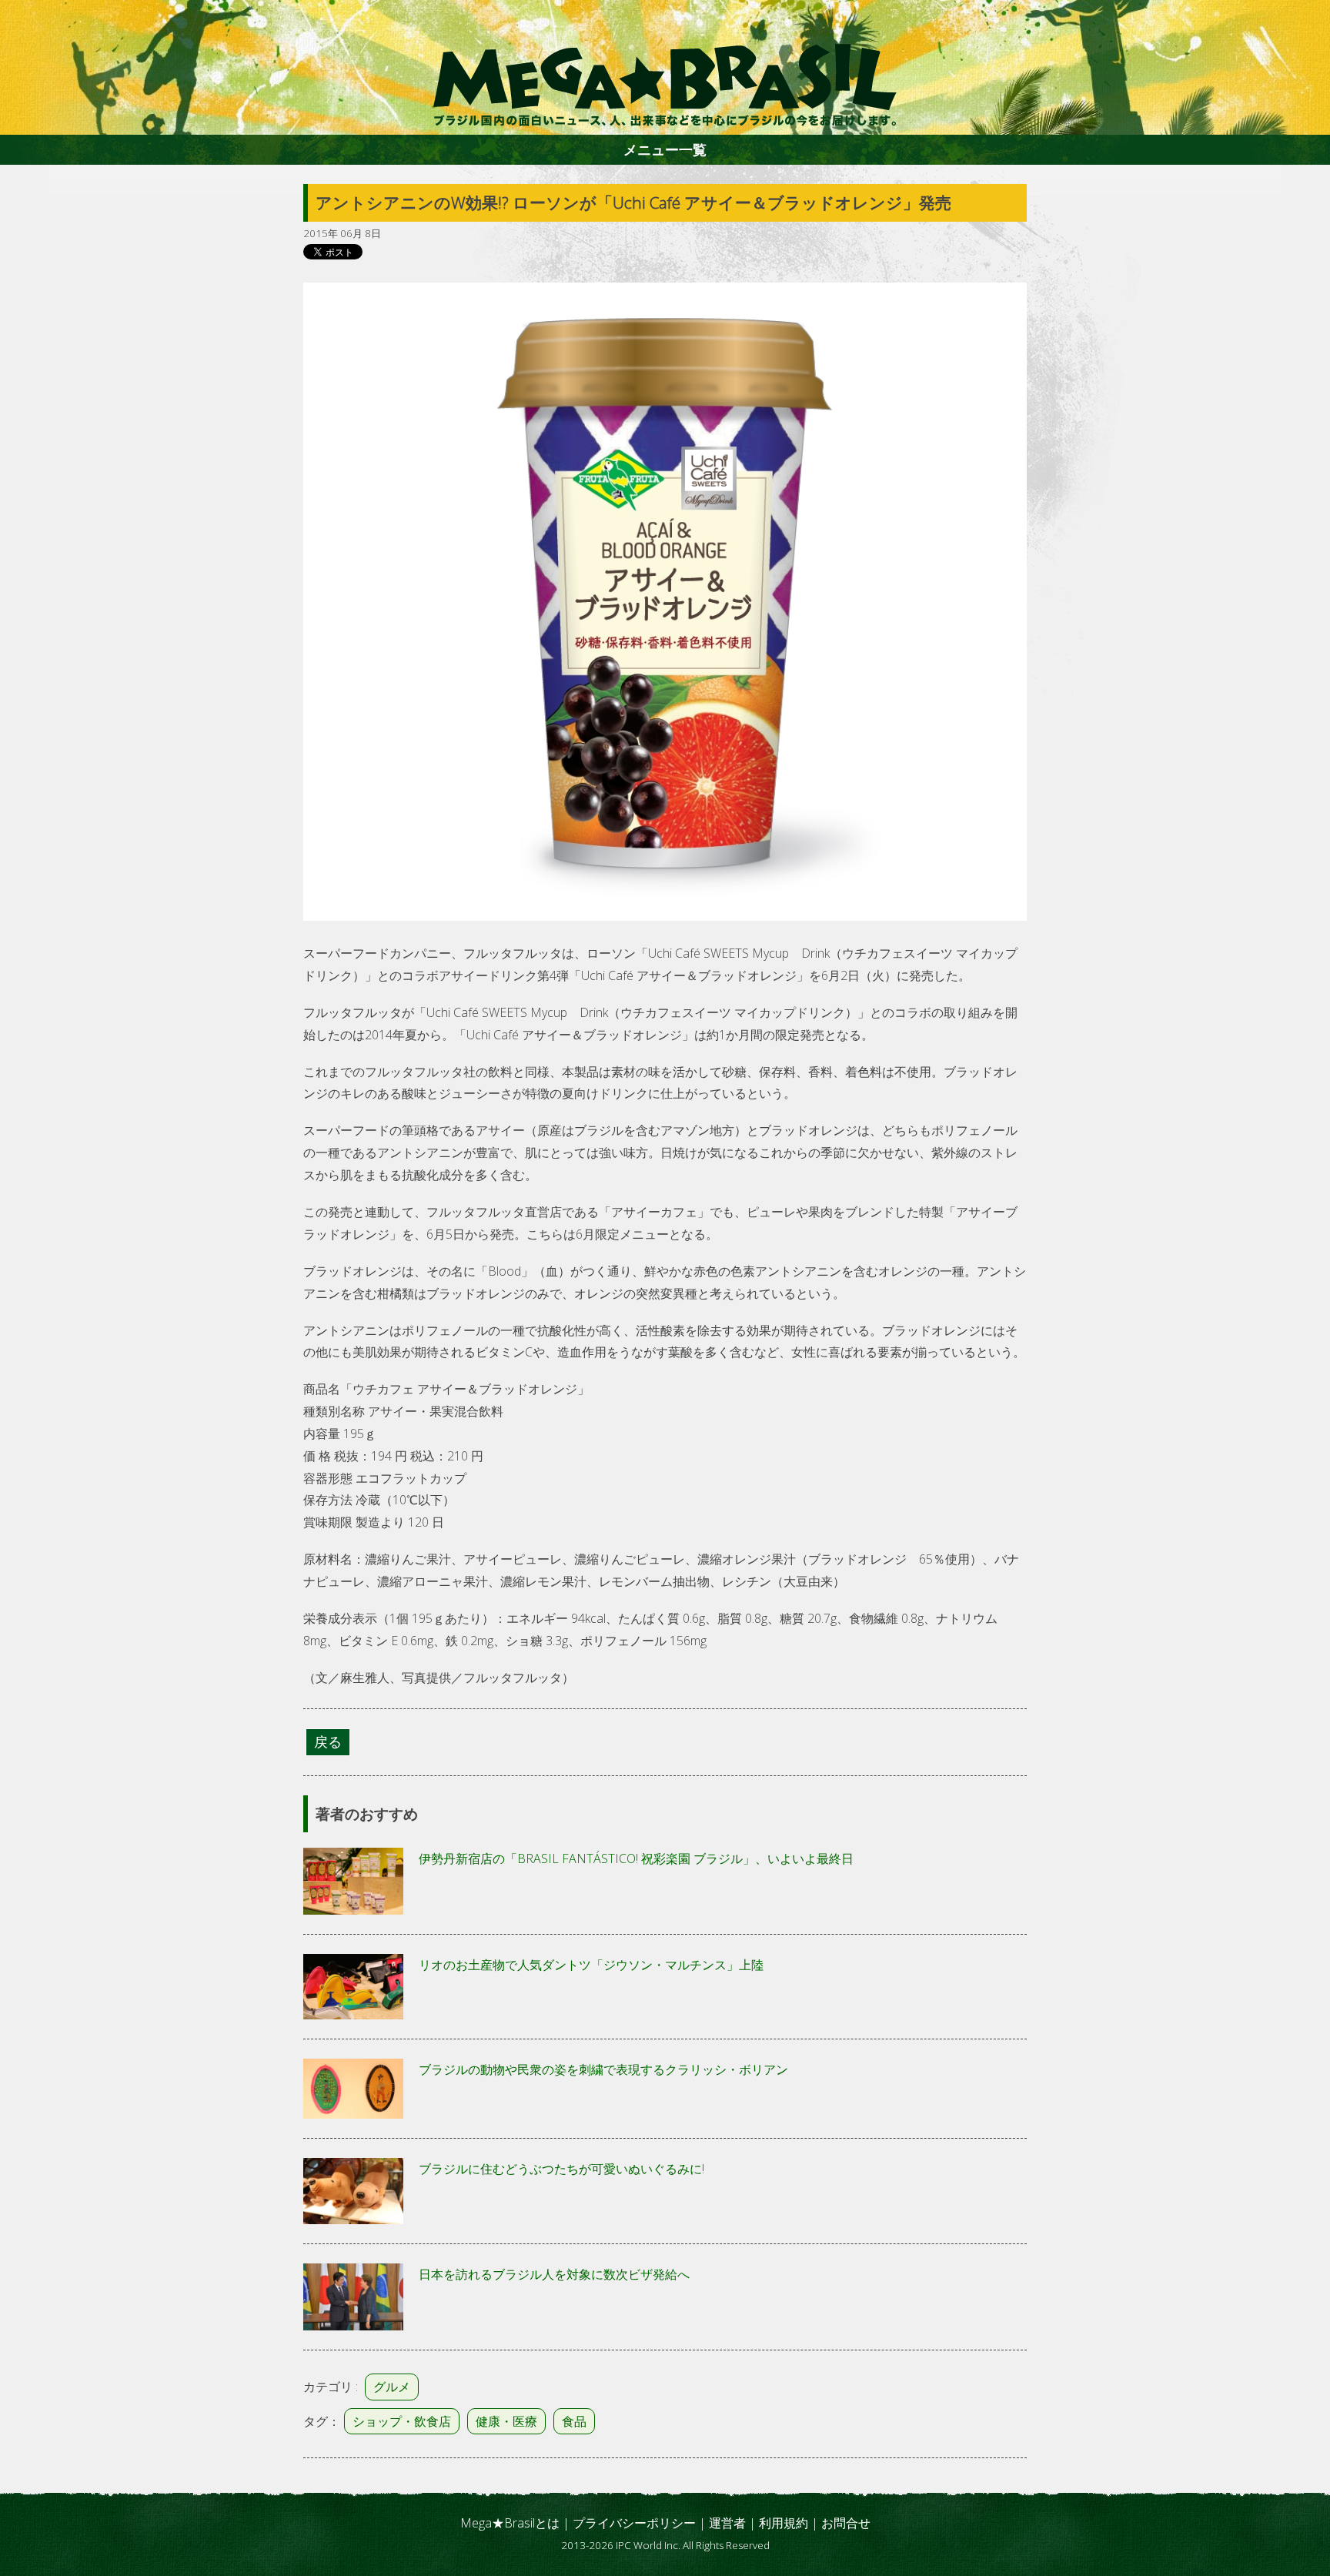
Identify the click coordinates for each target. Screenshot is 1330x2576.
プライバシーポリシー (634, 2523)
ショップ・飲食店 (402, 2421)
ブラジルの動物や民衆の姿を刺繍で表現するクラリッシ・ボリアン (603, 2069)
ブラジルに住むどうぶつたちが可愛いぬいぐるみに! (561, 2169)
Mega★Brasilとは (510, 2523)
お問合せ (846, 2523)
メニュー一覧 (665, 149)
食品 (574, 2421)
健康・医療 (506, 2421)
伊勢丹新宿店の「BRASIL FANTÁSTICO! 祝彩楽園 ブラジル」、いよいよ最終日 (636, 1858)
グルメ (392, 2387)
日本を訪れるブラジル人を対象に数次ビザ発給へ (554, 2274)
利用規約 (784, 2523)
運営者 (727, 2523)
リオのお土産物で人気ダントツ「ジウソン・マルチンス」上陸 (591, 1965)
